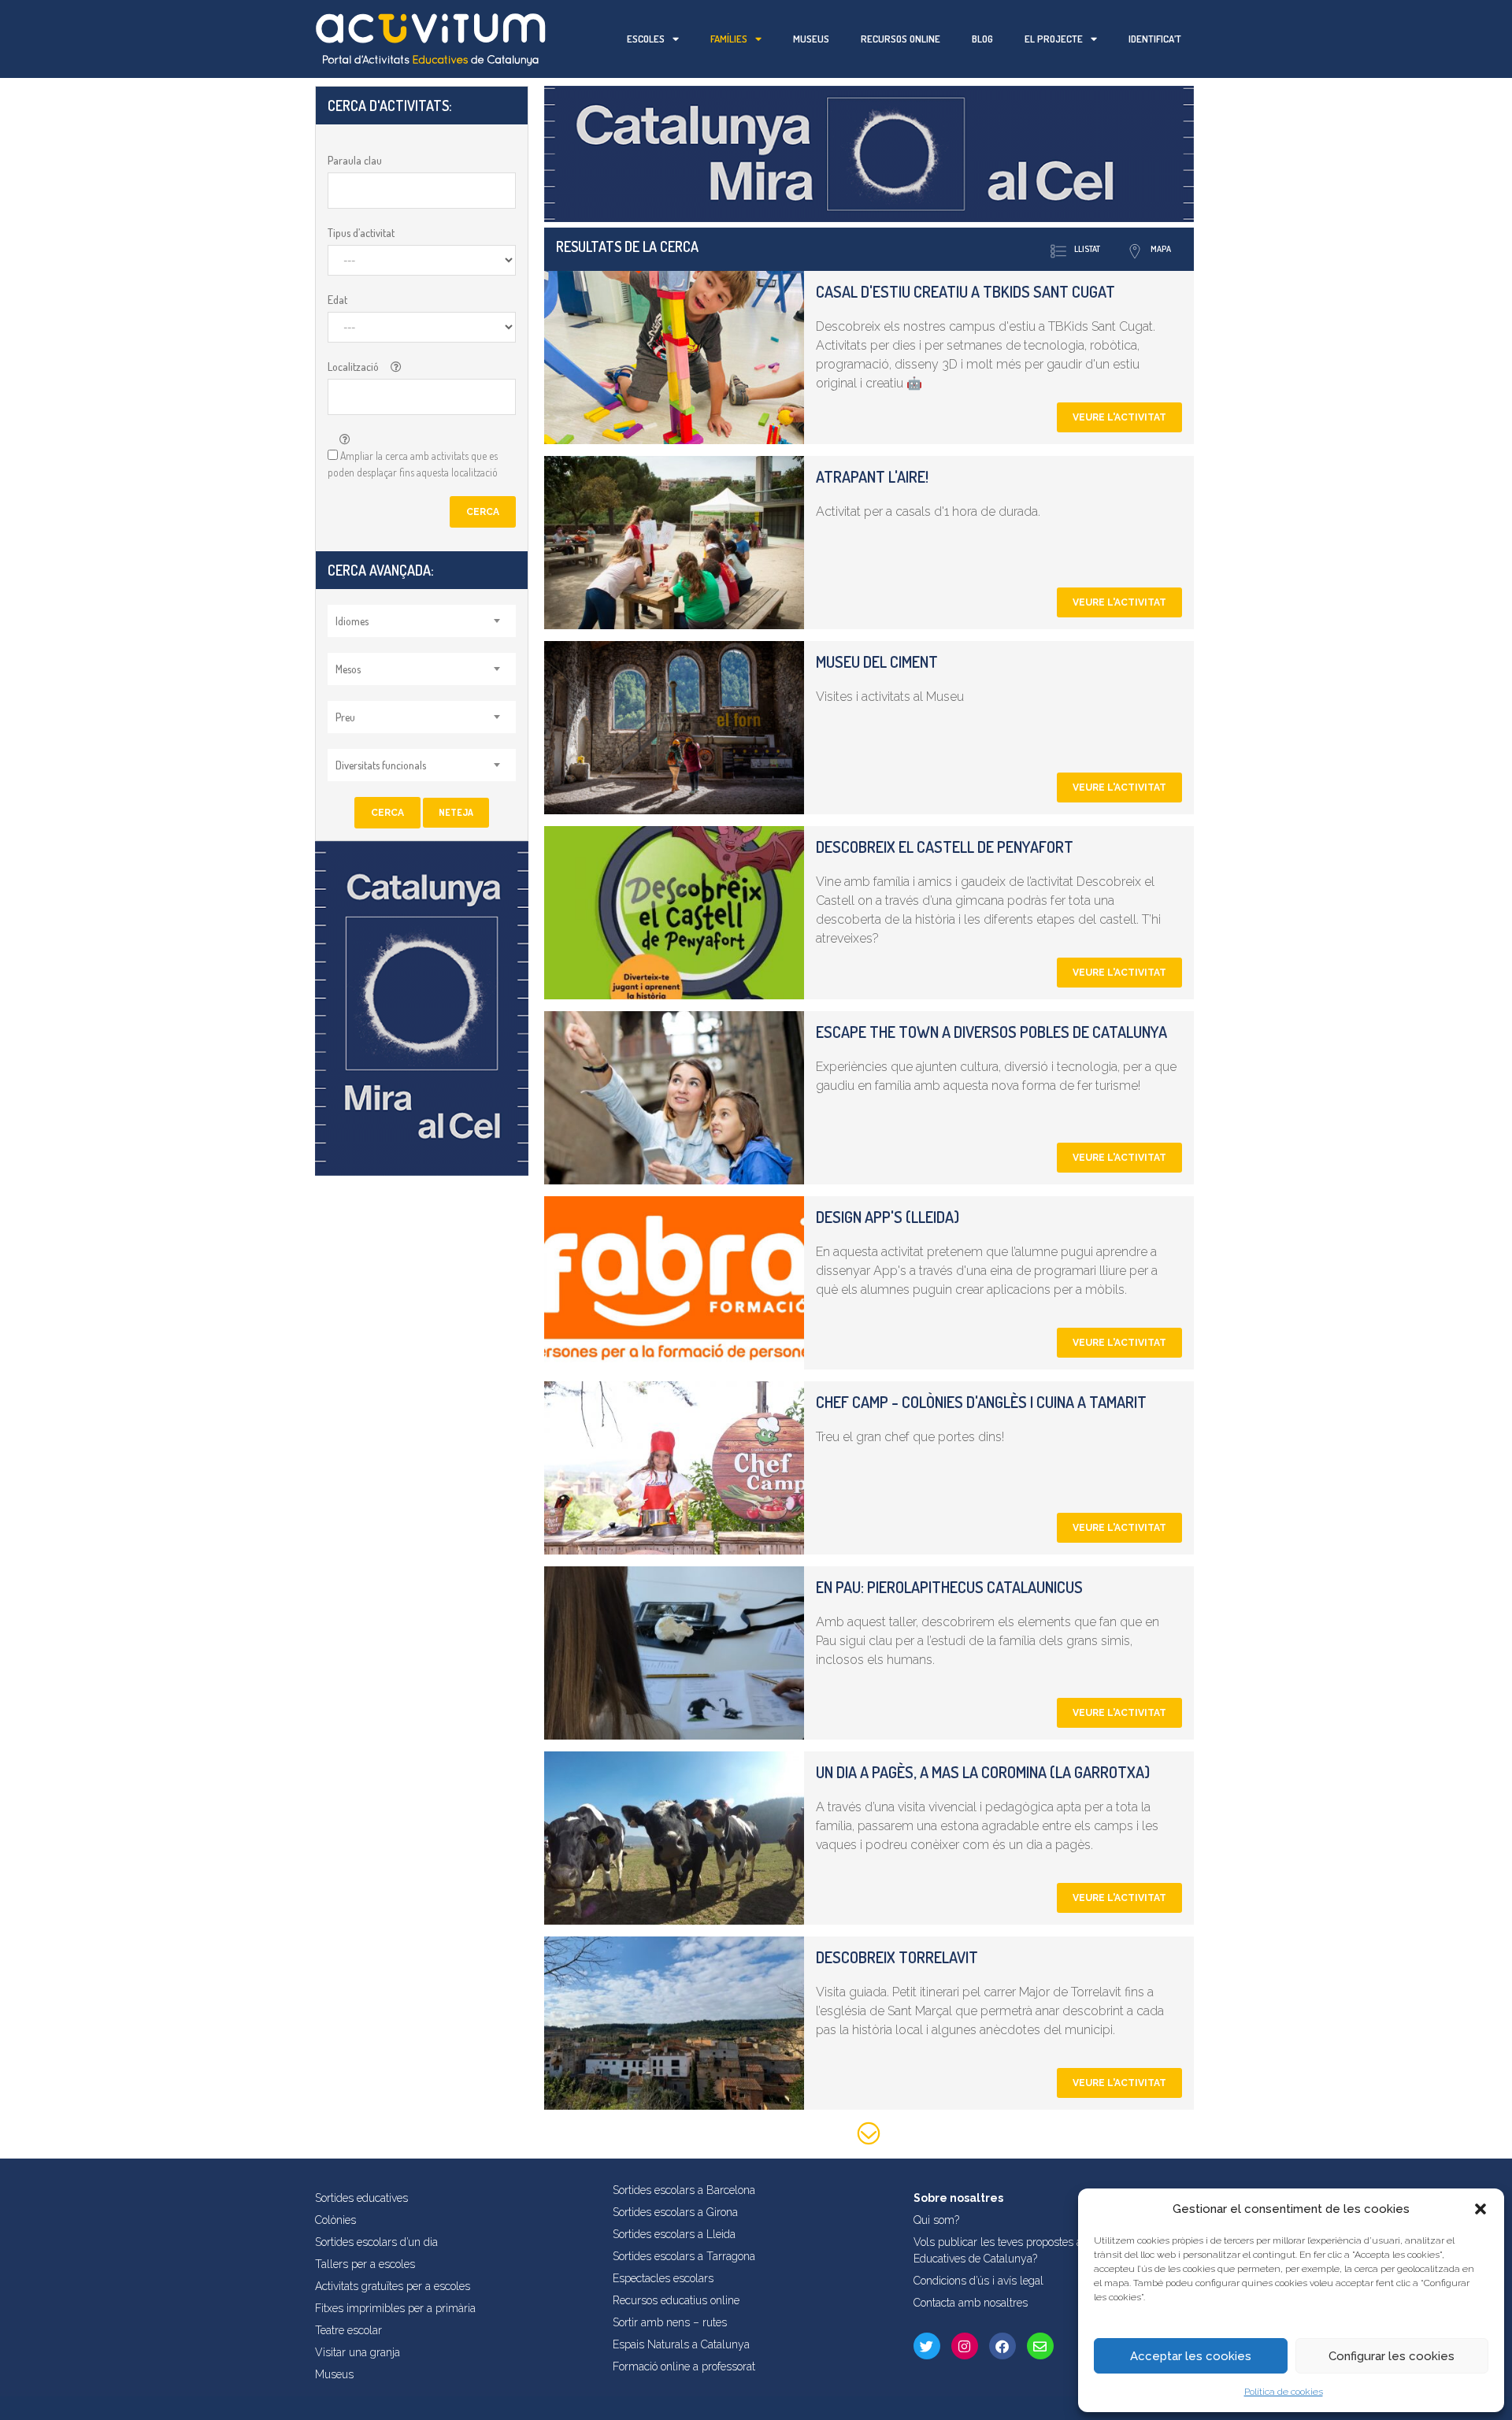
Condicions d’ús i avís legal (978, 2281)
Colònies (335, 2220)
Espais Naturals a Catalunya (681, 2344)
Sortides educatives (361, 2198)
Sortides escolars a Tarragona (684, 2256)
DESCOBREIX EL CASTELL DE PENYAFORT (945, 847)
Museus (811, 39)
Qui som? (936, 2220)
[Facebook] (1002, 2346)
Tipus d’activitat (361, 233)
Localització (353, 367)
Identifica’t (1155, 39)
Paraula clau (355, 160)
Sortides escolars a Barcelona (684, 2190)
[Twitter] (927, 2346)
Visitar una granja (358, 2352)
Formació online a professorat (684, 2366)
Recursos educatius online (676, 2300)
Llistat (1087, 249)
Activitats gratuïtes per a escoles (393, 2286)
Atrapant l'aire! (872, 476)
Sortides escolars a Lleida (674, 2234)
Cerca (483, 512)
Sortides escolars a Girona (675, 2212)
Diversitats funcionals (381, 765)
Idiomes (352, 621)
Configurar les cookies (1392, 2356)
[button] (1480, 2209)
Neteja (456, 812)
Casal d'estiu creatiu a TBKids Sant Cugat (965, 291)
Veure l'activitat (1119, 417)
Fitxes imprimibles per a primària (395, 2308)
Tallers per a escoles (365, 2264)
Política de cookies (1284, 2392)
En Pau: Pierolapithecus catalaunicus (949, 1587)
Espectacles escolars (663, 2278)
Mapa (1161, 249)
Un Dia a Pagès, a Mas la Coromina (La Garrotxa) (983, 1772)
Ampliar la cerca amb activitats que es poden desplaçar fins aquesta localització (413, 464)
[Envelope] (1040, 2346)
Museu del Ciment (877, 662)
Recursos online (901, 39)
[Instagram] (965, 2346)
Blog (982, 39)
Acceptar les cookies (1191, 2356)
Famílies (729, 39)
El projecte (1054, 39)
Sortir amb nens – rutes (670, 2322)
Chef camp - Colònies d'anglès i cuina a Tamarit (981, 1402)
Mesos (348, 669)
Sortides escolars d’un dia (376, 2242)
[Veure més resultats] (869, 2136)
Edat (337, 300)
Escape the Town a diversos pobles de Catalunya (991, 1032)
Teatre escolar (348, 2330)
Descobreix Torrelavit (897, 1957)
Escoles (646, 39)
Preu (345, 717)
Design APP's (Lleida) (888, 1217)
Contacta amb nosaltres (971, 2303)
